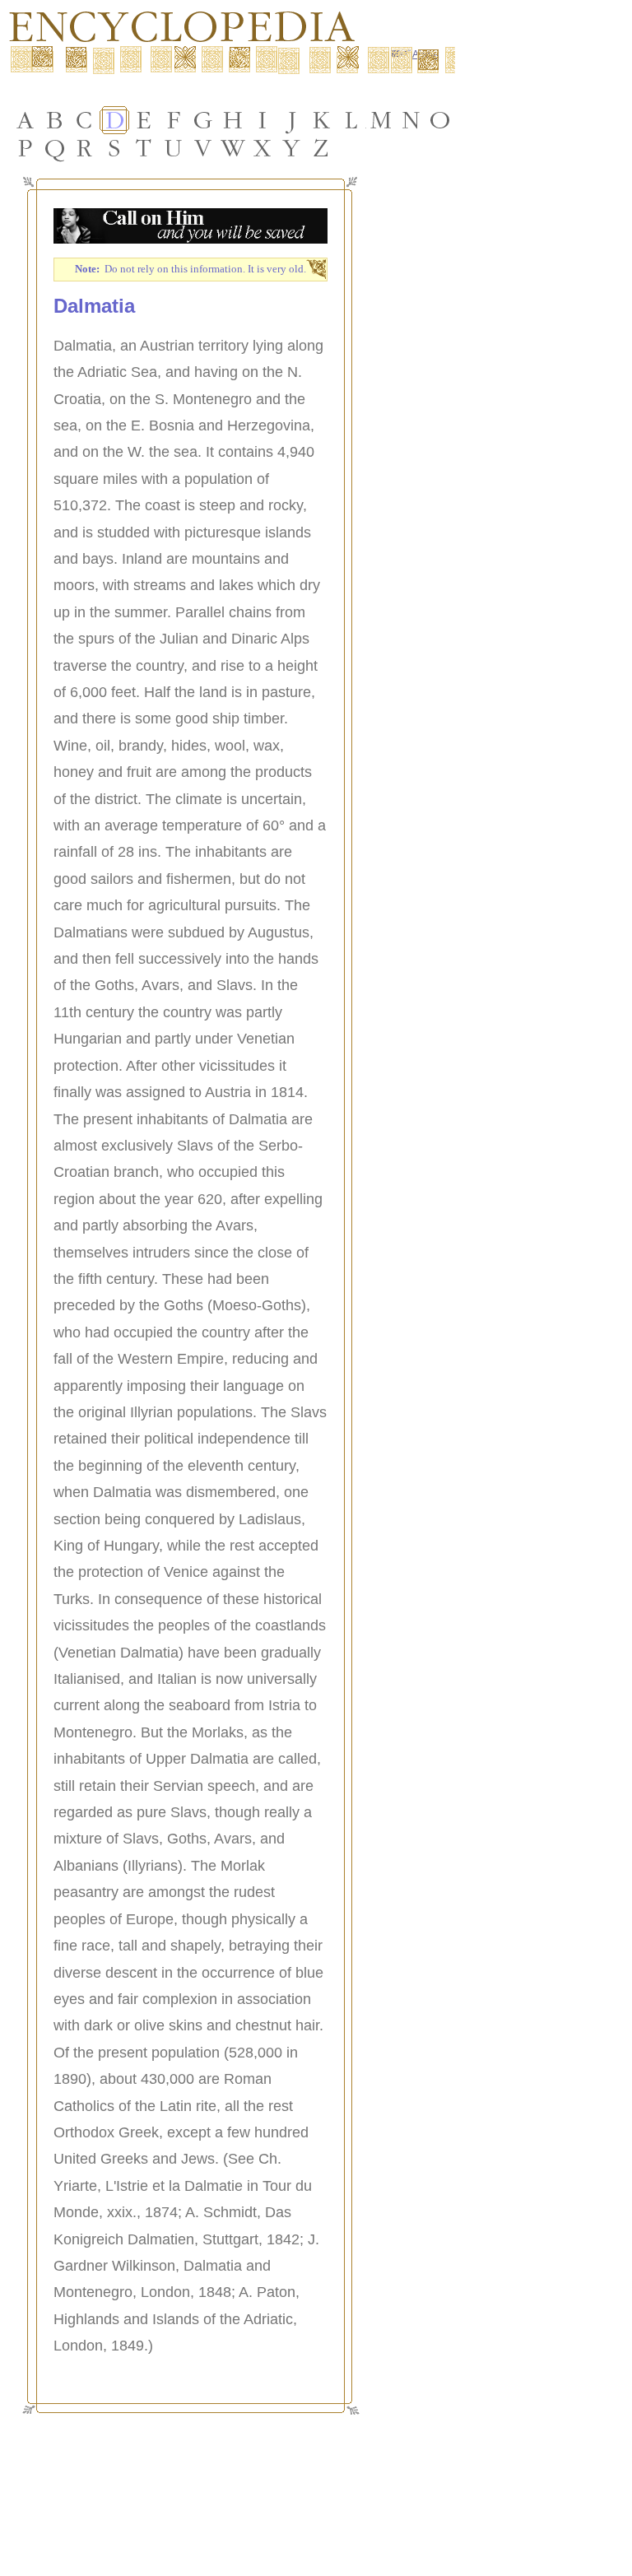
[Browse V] (203, 148)
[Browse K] (322, 120)
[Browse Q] (55, 148)
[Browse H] (233, 120)
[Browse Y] (292, 148)
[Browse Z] (322, 148)
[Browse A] (26, 120)
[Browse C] (85, 120)
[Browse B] (55, 120)
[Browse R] (85, 148)
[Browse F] (174, 120)
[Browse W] (233, 148)
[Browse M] (381, 120)
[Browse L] (351, 120)
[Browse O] (440, 120)
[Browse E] (144, 120)
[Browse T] (144, 148)
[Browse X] (263, 148)
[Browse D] (114, 120)
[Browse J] (292, 120)
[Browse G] (203, 120)
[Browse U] (174, 148)
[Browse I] (263, 120)
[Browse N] (411, 120)
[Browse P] (26, 148)
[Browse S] (114, 148)
